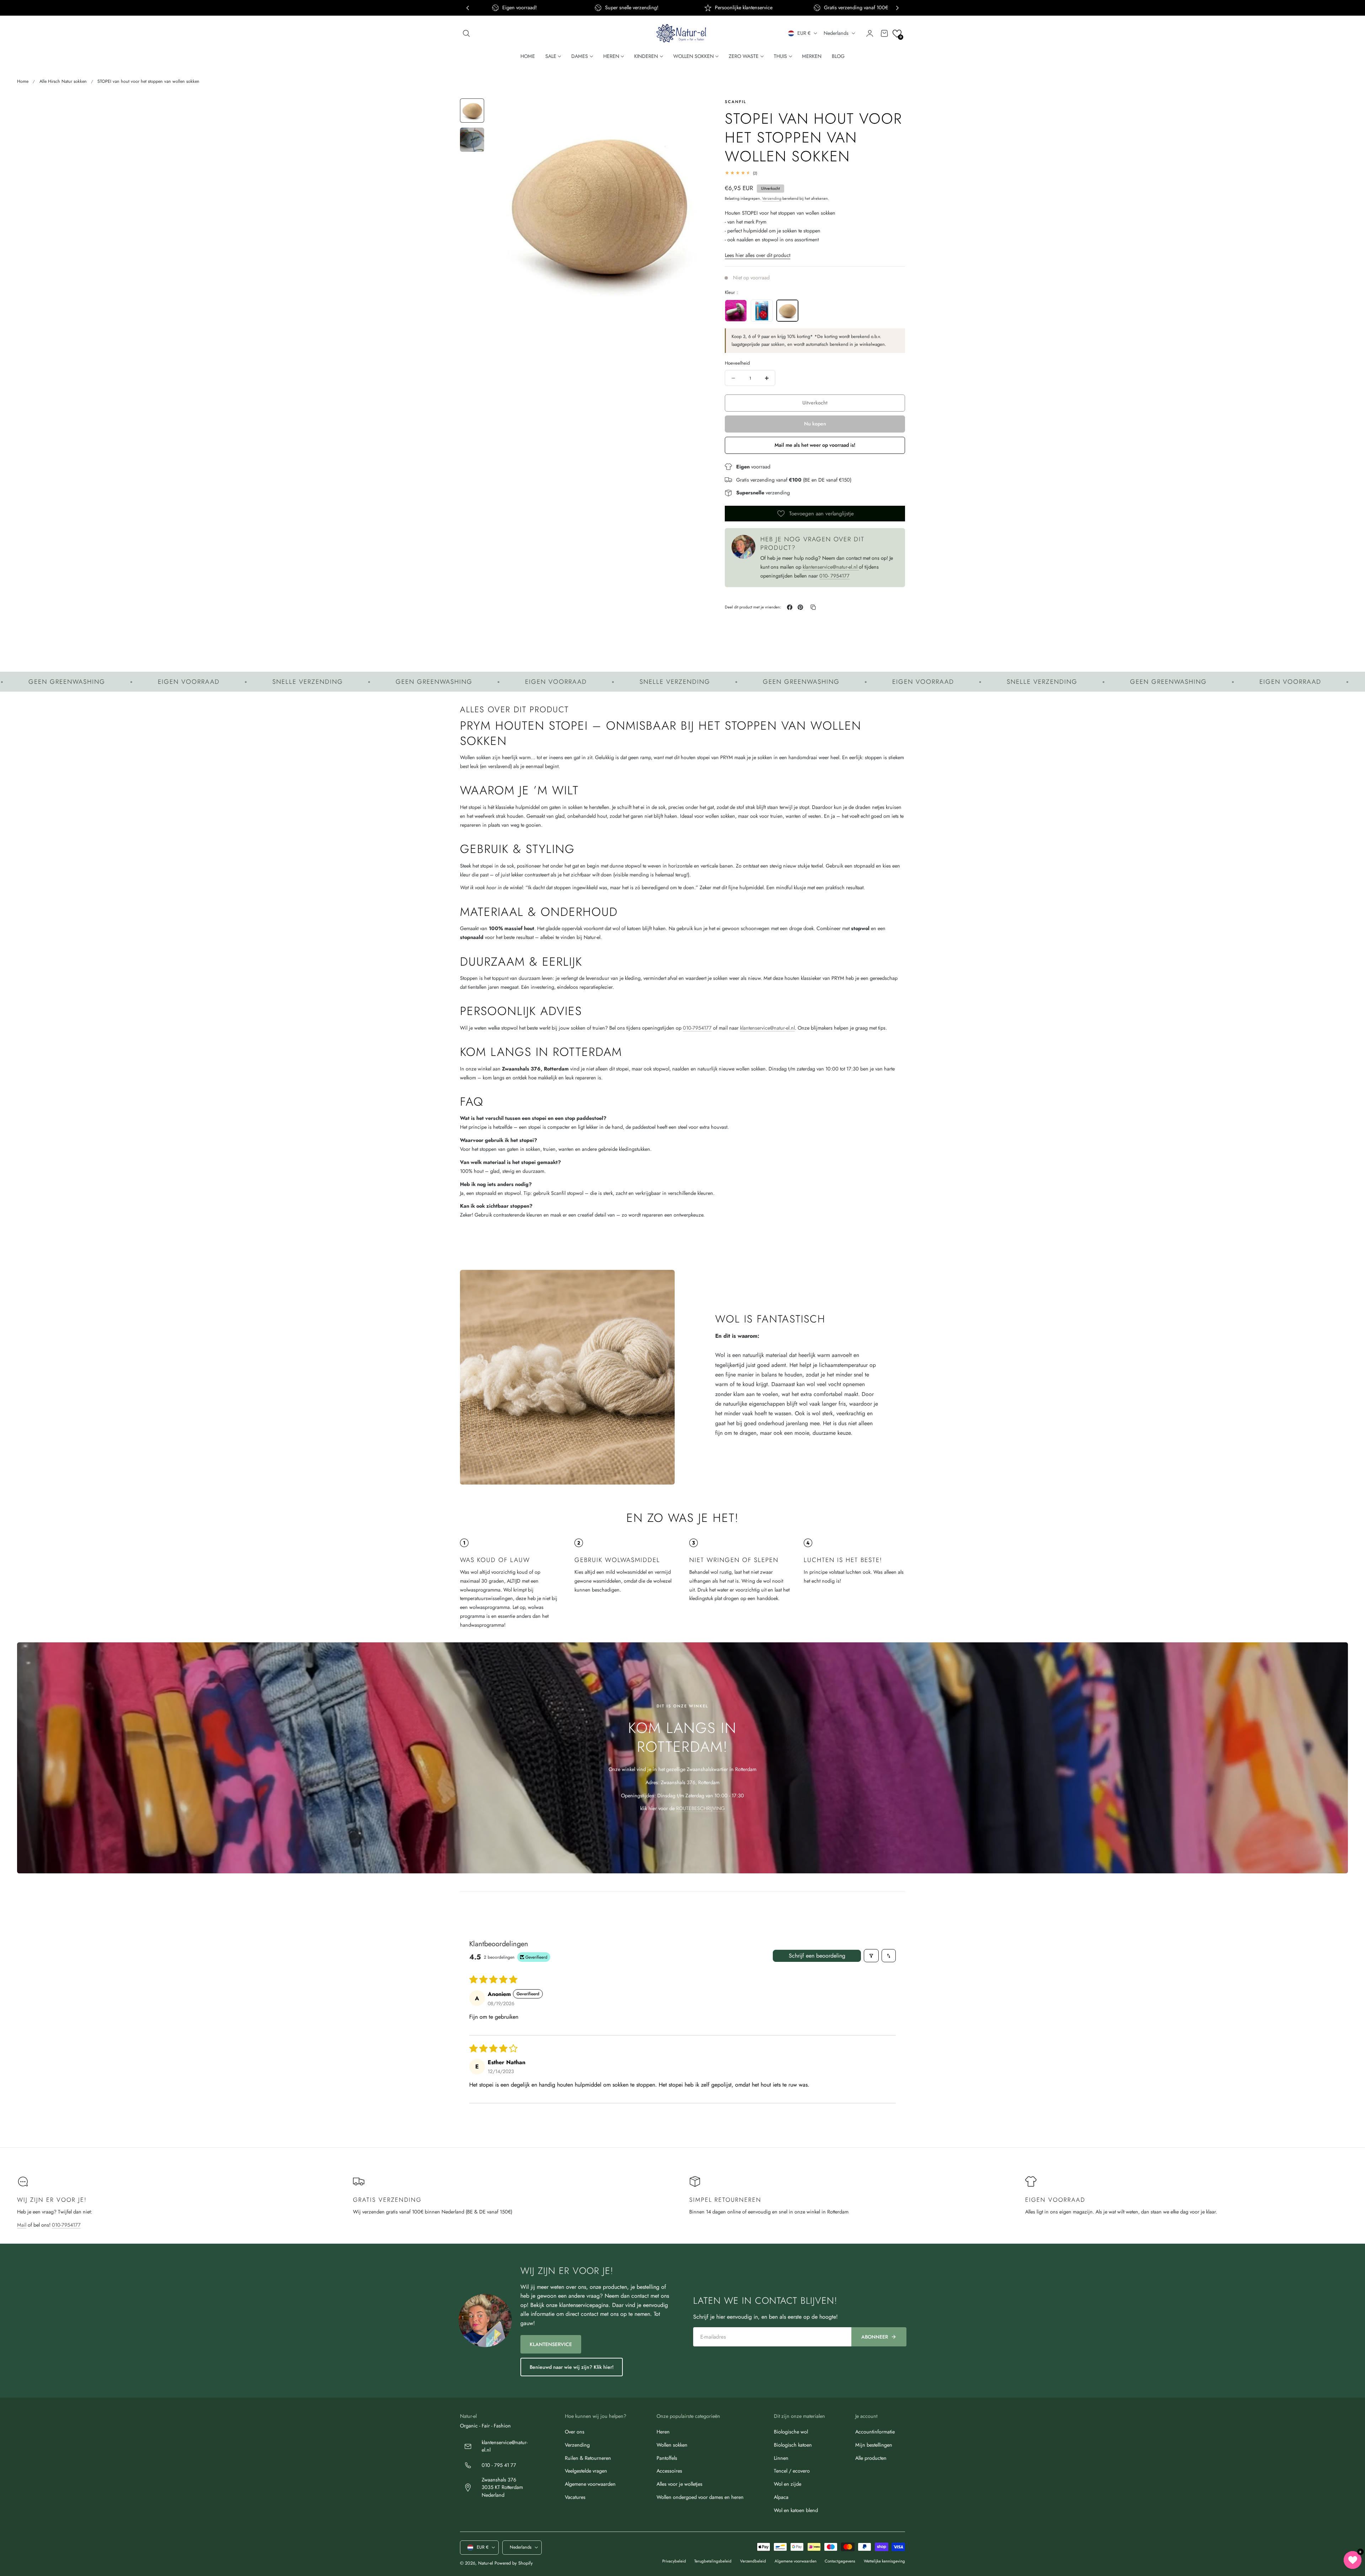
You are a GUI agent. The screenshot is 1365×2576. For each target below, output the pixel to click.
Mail (22, 2225)
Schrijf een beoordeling (817, 1956)
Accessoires (669, 2471)
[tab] (472, 111)
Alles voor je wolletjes (679, 2484)
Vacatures (575, 2497)
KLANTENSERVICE (551, 2344)
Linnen (781, 2458)
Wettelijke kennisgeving (884, 2561)
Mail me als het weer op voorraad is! (815, 445)
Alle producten (871, 2458)
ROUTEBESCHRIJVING (700, 1808)
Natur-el (486, 2563)
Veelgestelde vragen (586, 2471)
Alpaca (781, 2497)
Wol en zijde (788, 2484)
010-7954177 (697, 1028)
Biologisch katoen (793, 2445)
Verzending (772, 198)
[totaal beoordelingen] (815, 173)
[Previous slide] (468, 8)
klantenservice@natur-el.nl (831, 567)
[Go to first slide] (897, 8)
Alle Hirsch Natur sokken (63, 81)
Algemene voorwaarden (590, 2484)
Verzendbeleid (753, 2561)
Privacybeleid (674, 2561)
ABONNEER (875, 2337)
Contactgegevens (840, 2561)
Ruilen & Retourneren (588, 2458)
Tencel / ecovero (792, 2471)
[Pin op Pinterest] (800, 607)
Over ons (575, 2432)
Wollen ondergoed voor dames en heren (700, 2497)
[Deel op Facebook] (790, 607)
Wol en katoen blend (796, 2510)
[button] (466, 33)
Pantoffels (667, 2458)
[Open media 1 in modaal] (692, 111)
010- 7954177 (834, 576)
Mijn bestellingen (874, 2445)
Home (23, 81)
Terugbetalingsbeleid (713, 2561)
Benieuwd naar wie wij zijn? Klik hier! (572, 2367)
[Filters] (871, 1956)
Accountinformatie (875, 2432)
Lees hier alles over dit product (758, 255)
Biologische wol (791, 2432)
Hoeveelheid (737, 363)
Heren (663, 2432)
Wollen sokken (672, 2445)
